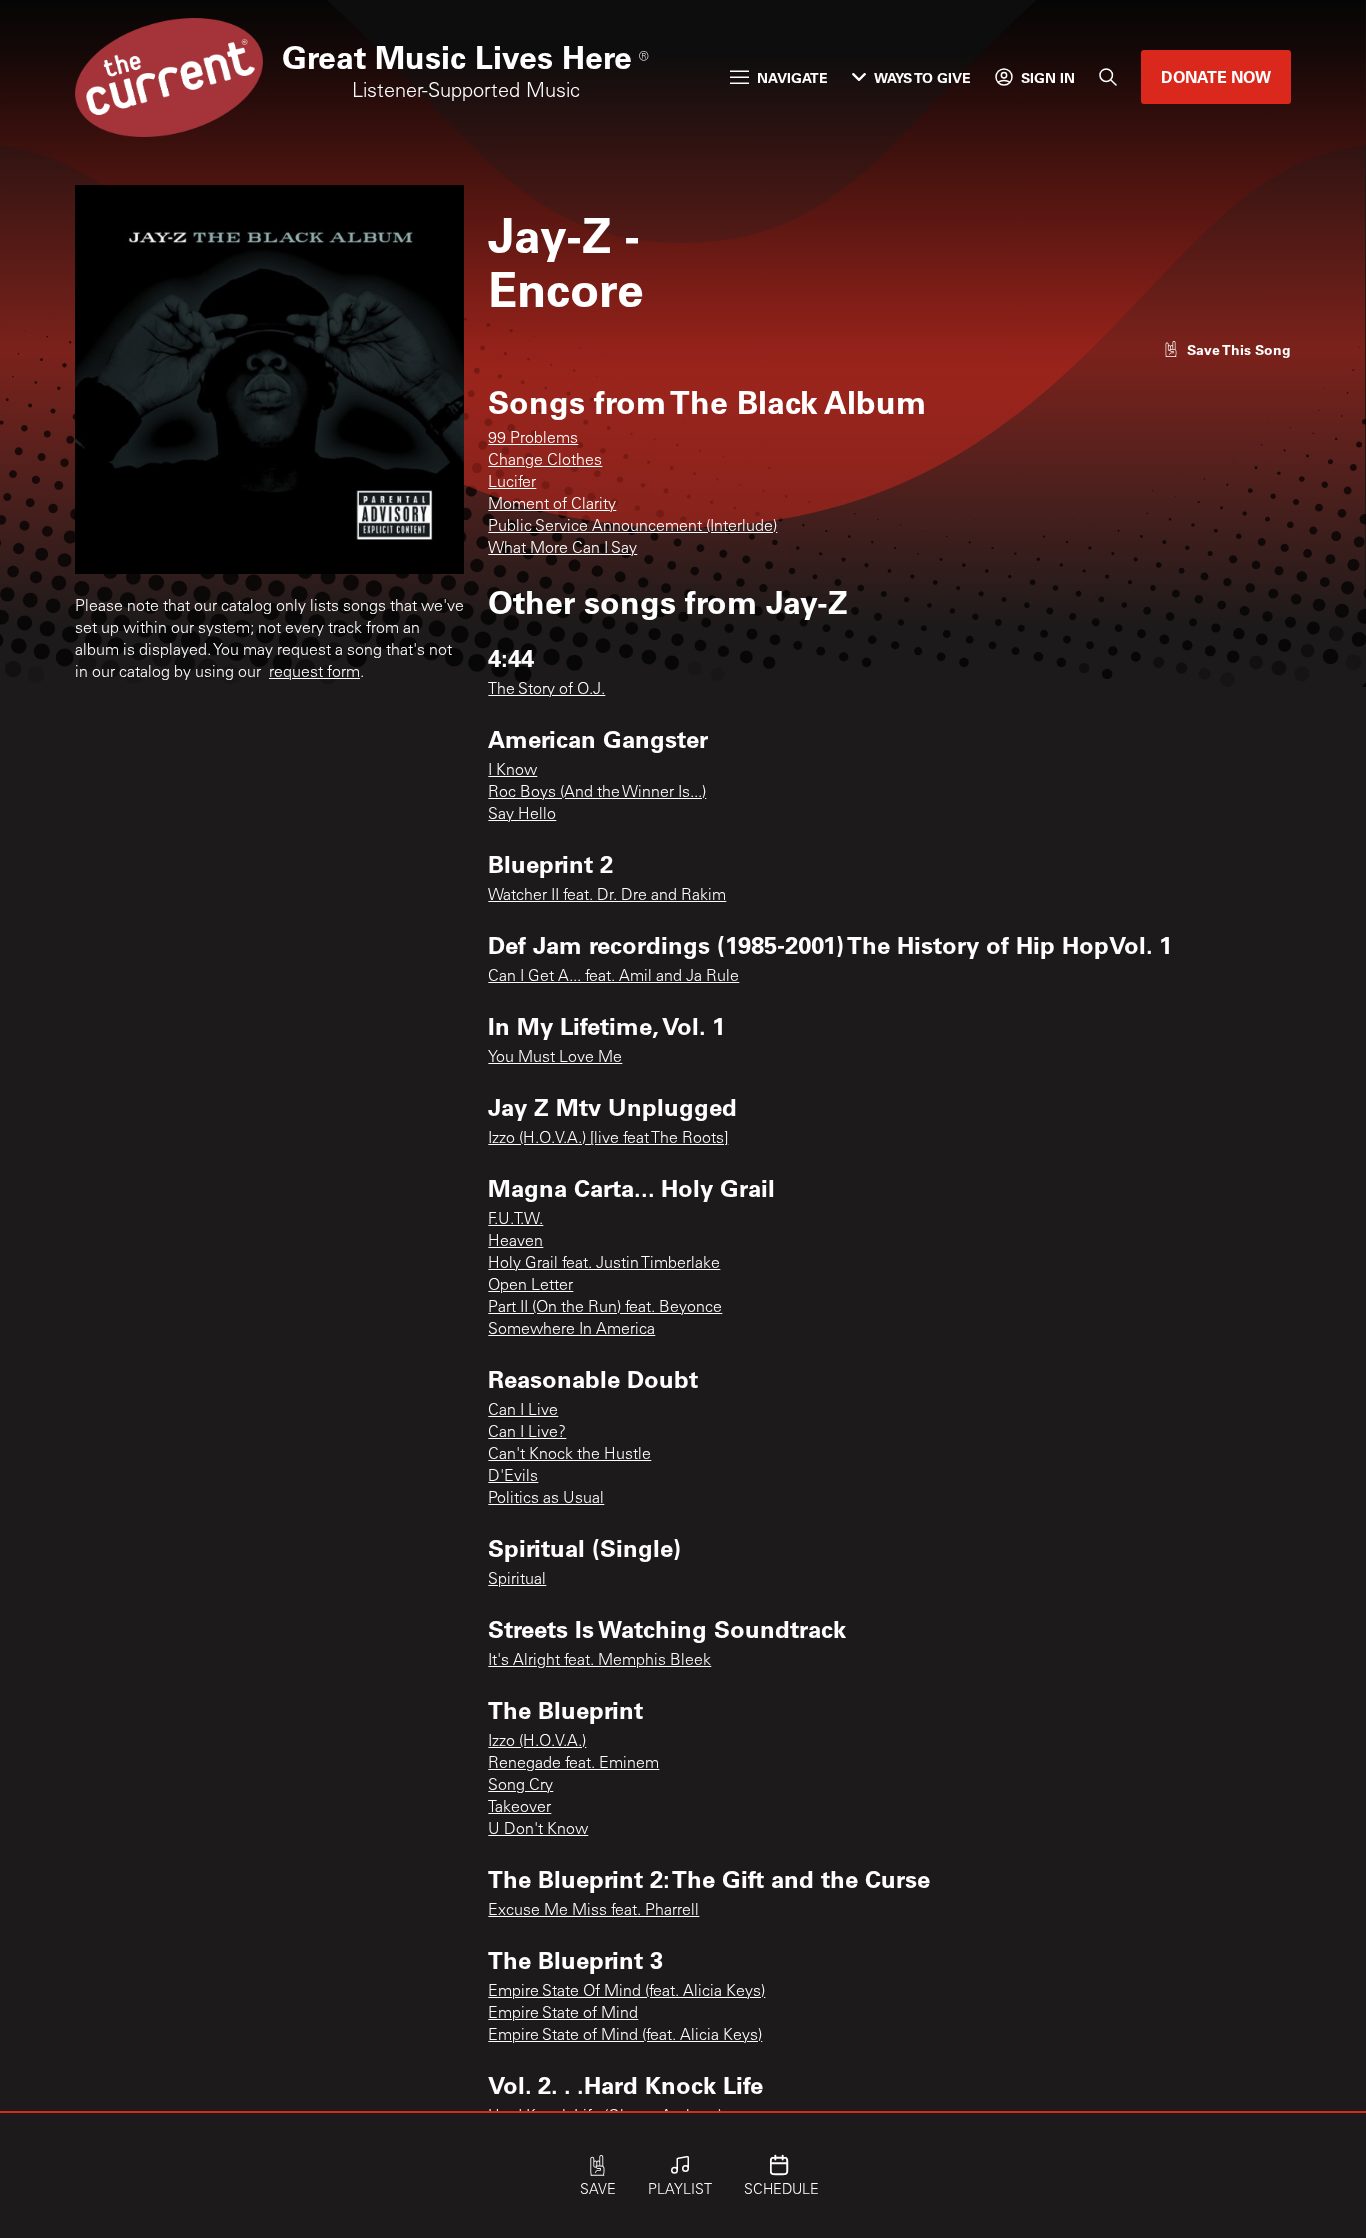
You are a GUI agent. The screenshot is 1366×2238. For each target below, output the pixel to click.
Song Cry (520, 1786)
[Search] (1108, 77)
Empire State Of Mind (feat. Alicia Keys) (626, 1992)
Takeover (519, 1808)
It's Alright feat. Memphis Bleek (599, 1661)
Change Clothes (545, 461)
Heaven (515, 1242)
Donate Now (1216, 76)
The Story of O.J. (546, 690)
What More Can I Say (562, 549)
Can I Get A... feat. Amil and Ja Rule (613, 977)
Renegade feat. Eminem (573, 1764)
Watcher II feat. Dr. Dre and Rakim (607, 896)
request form (314, 673)
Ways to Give (922, 77)
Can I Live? (527, 1433)
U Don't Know (538, 1830)
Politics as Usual (546, 1499)
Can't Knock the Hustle (569, 1455)
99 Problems (533, 439)
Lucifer (512, 483)
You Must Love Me (555, 1058)
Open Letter (530, 1286)
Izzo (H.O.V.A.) (537, 1742)
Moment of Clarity (552, 505)
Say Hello (522, 815)
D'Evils (513, 1477)
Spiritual (517, 1580)
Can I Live (523, 1411)
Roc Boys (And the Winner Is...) (597, 793)
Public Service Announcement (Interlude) (632, 527)
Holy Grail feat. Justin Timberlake (604, 1264)
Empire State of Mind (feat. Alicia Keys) (625, 2036)
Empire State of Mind (563, 2014)
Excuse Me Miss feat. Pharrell (593, 1911)
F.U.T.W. (515, 1220)
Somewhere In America (571, 1330)
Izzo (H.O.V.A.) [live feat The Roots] (608, 1139)
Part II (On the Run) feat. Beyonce (605, 1308)
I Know (512, 771)
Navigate (792, 77)
